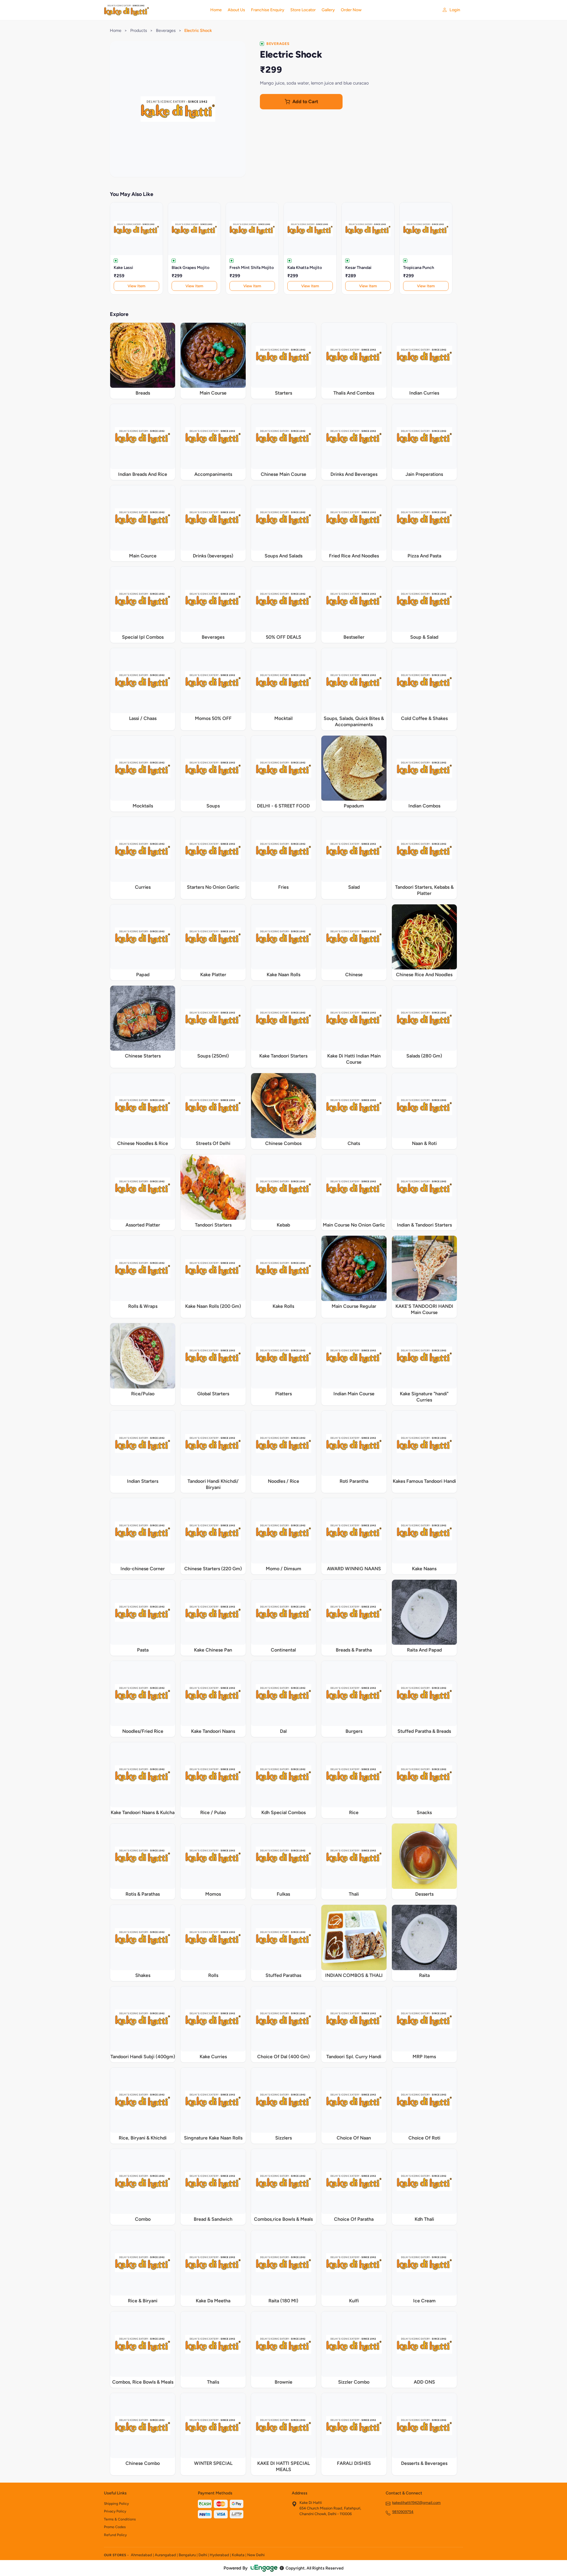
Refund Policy (115, 2535)
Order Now (351, 10)
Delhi (203, 2555)
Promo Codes (115, 2527)
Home (216, 10)
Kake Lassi (123, 268)
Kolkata (238, 2555)
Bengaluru (187, 2555)
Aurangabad (165, 2555)
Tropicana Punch (419, 268)
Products (139, 30)
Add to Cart (305, 102)
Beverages (166, 30)
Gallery (328, 10)
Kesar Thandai (358, 268)
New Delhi (256, 2555)
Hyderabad (219, 2555)
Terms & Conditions (120, 2519)
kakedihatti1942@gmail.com (416, 2503)
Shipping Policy (116, 2504)
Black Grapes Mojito (190, 268)
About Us (236, 10)
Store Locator (303, 10)
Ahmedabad (141, 2555)
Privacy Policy (115, 2511)
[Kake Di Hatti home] (154, 10)
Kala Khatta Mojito (305, 268)
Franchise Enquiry (268, 10)
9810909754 (403, 2512)
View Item (136, 286)
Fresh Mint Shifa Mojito (252, 268)
